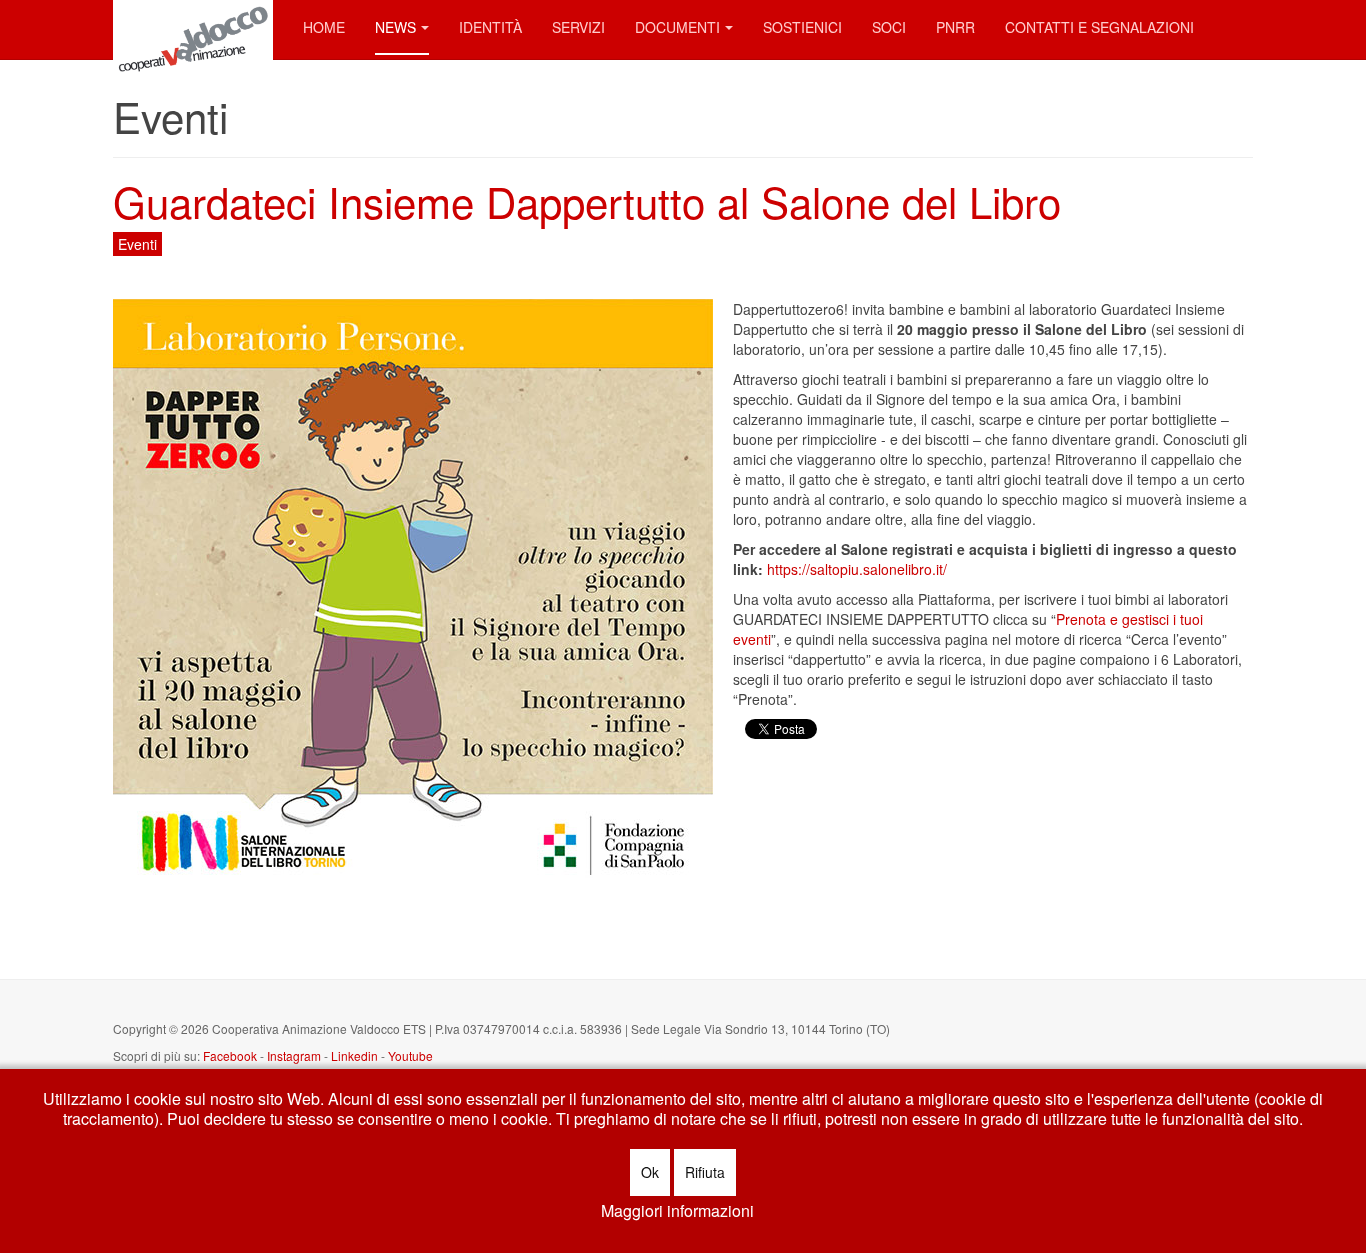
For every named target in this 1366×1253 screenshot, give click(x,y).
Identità (490, 27)
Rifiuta (705, 1172)
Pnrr (955, 27)
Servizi (578, 27)
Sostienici (802, 27)
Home (324, 27)
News (395, 27)
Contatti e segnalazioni (1099, 27)
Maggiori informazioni (677, 1211)
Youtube (410, 1055)
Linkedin (354, 1055)
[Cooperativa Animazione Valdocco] (193, 27)
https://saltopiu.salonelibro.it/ (857, 569)
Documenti (677, 27)
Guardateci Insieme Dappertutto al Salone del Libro (587, 201)
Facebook (230, 1055)
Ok (650, 1172)
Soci (889, 27)
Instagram (295, 1055)
